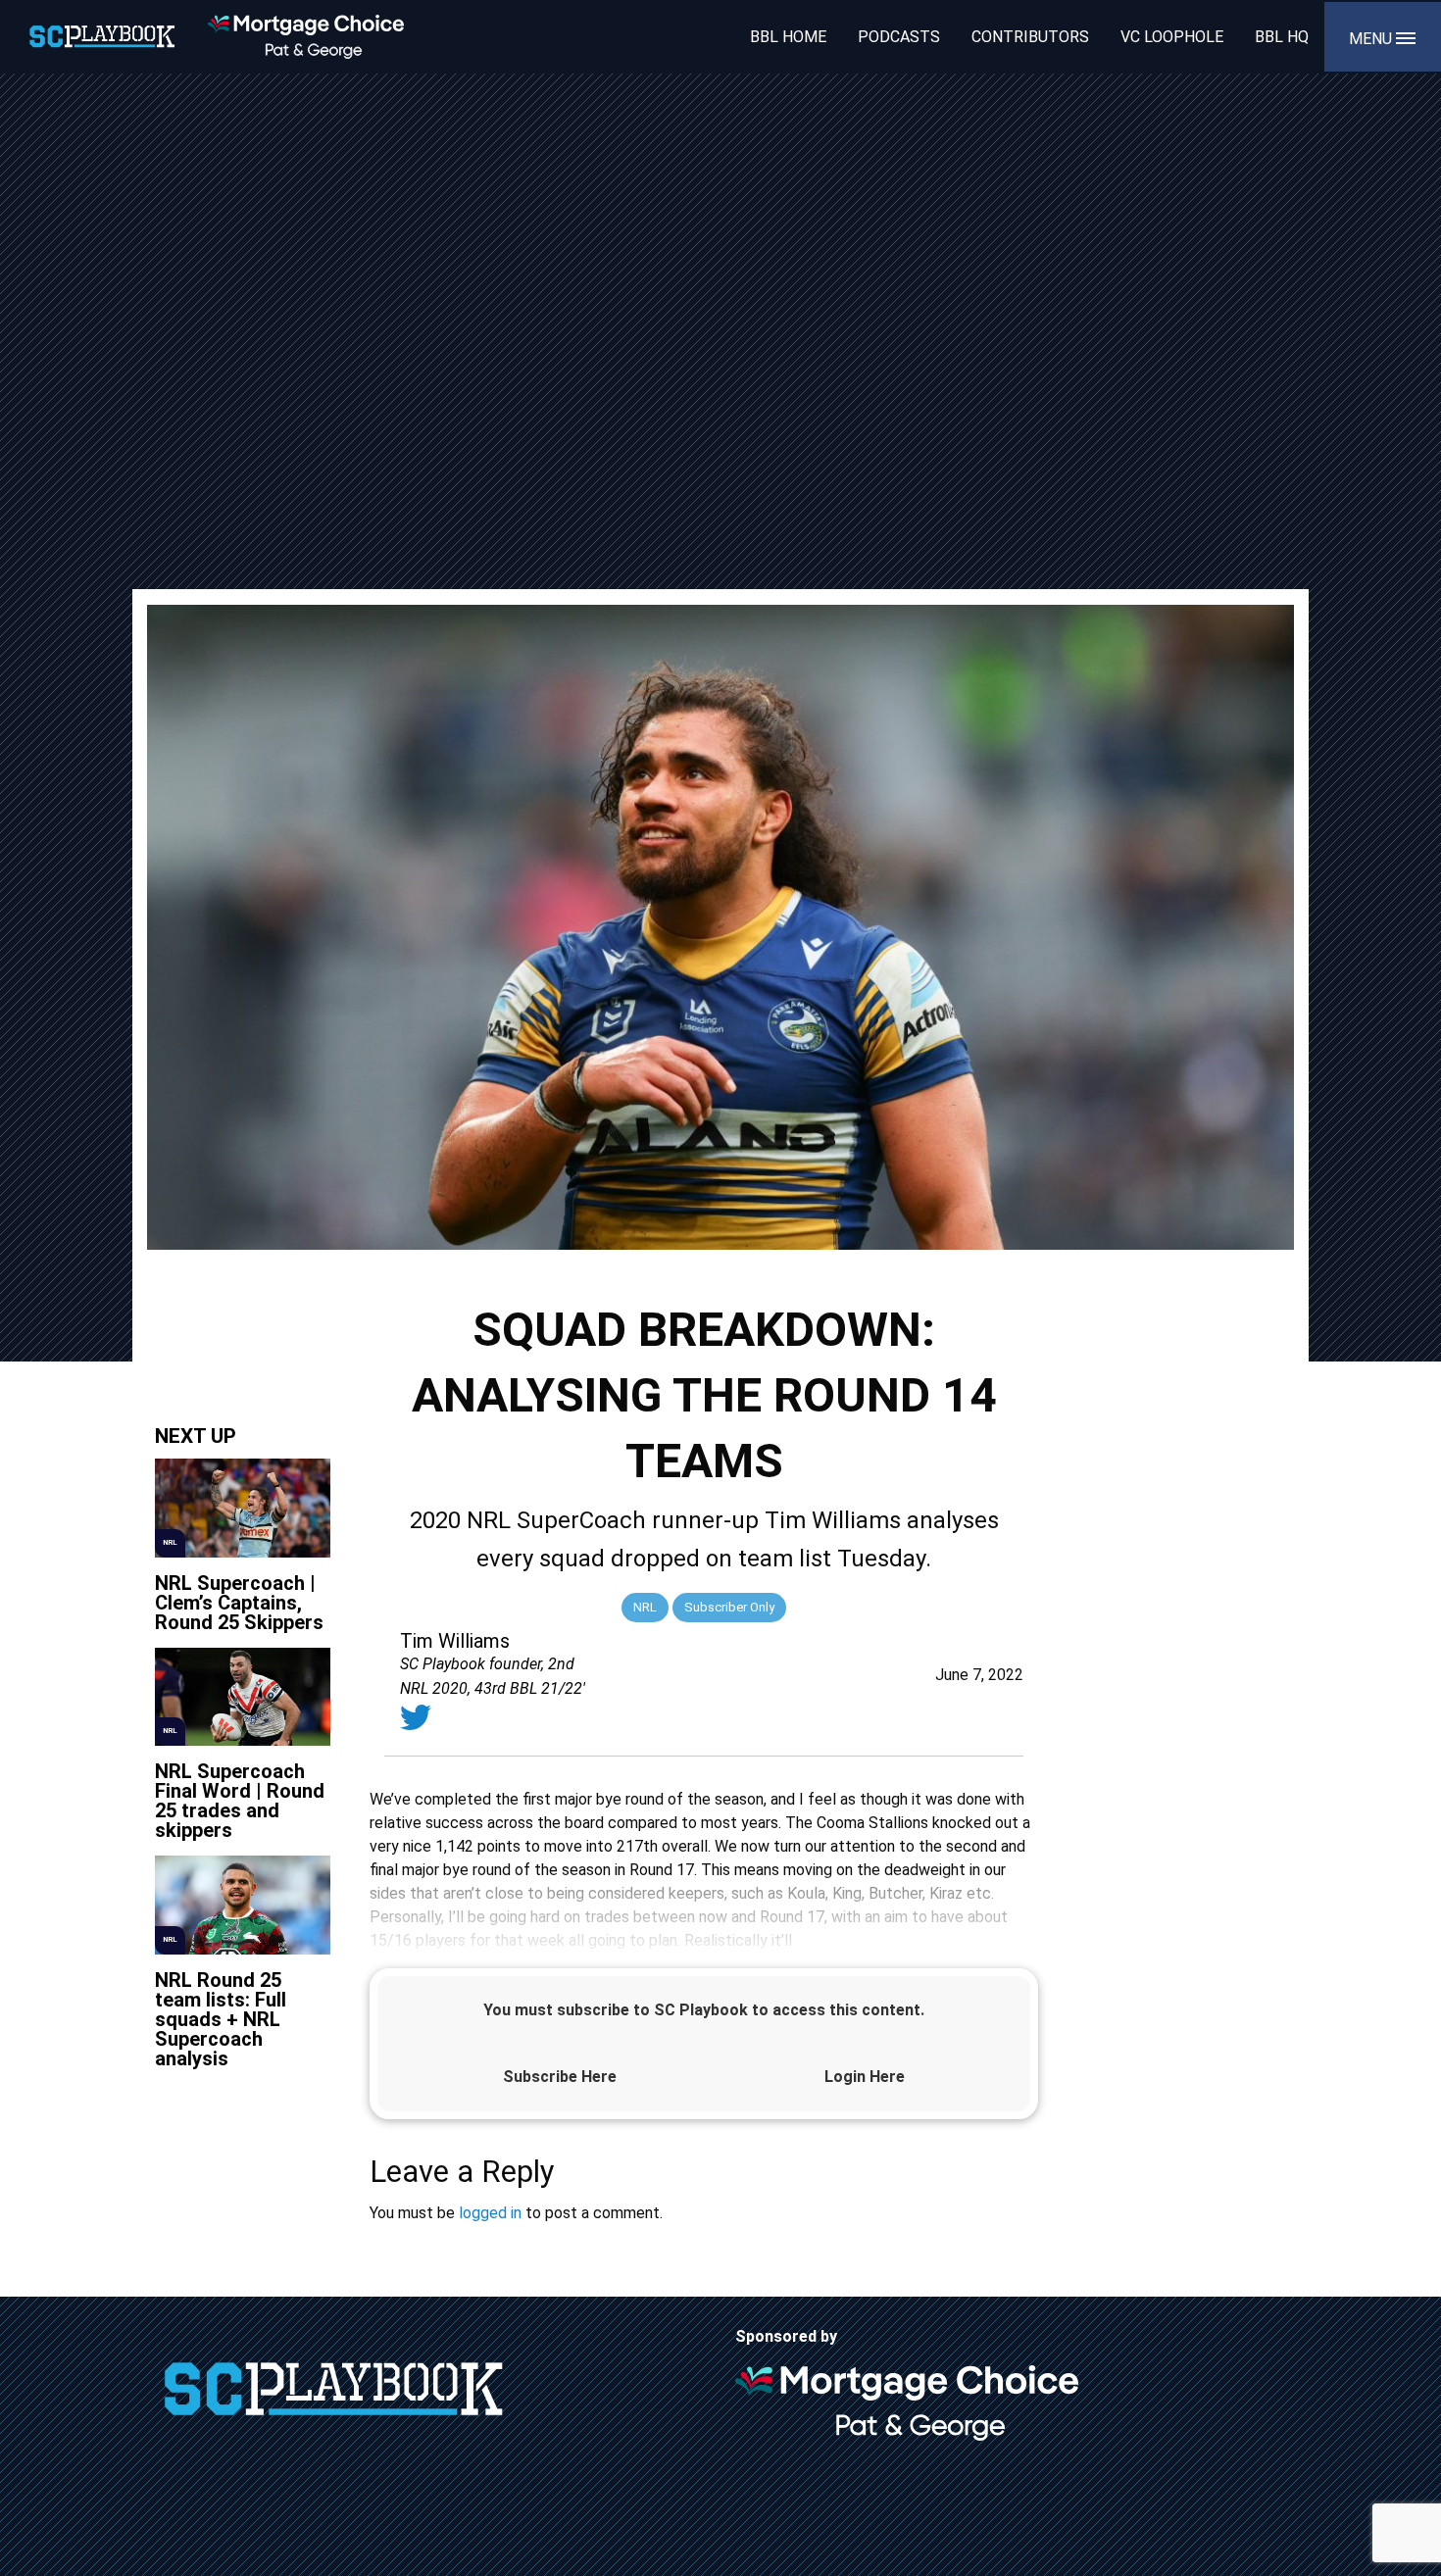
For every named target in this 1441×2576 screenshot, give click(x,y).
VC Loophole (1172, 37)
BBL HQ (1282, 37)
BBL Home (788, 37)
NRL (645, 1607)
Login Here (865, 2077)
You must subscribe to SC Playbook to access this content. (704, 2010)
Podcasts (899, 37)
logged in (490, 2213)
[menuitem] (788, 36)
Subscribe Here (560, 2077)
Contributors (1030, 37)
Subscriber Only (729, 1607)
